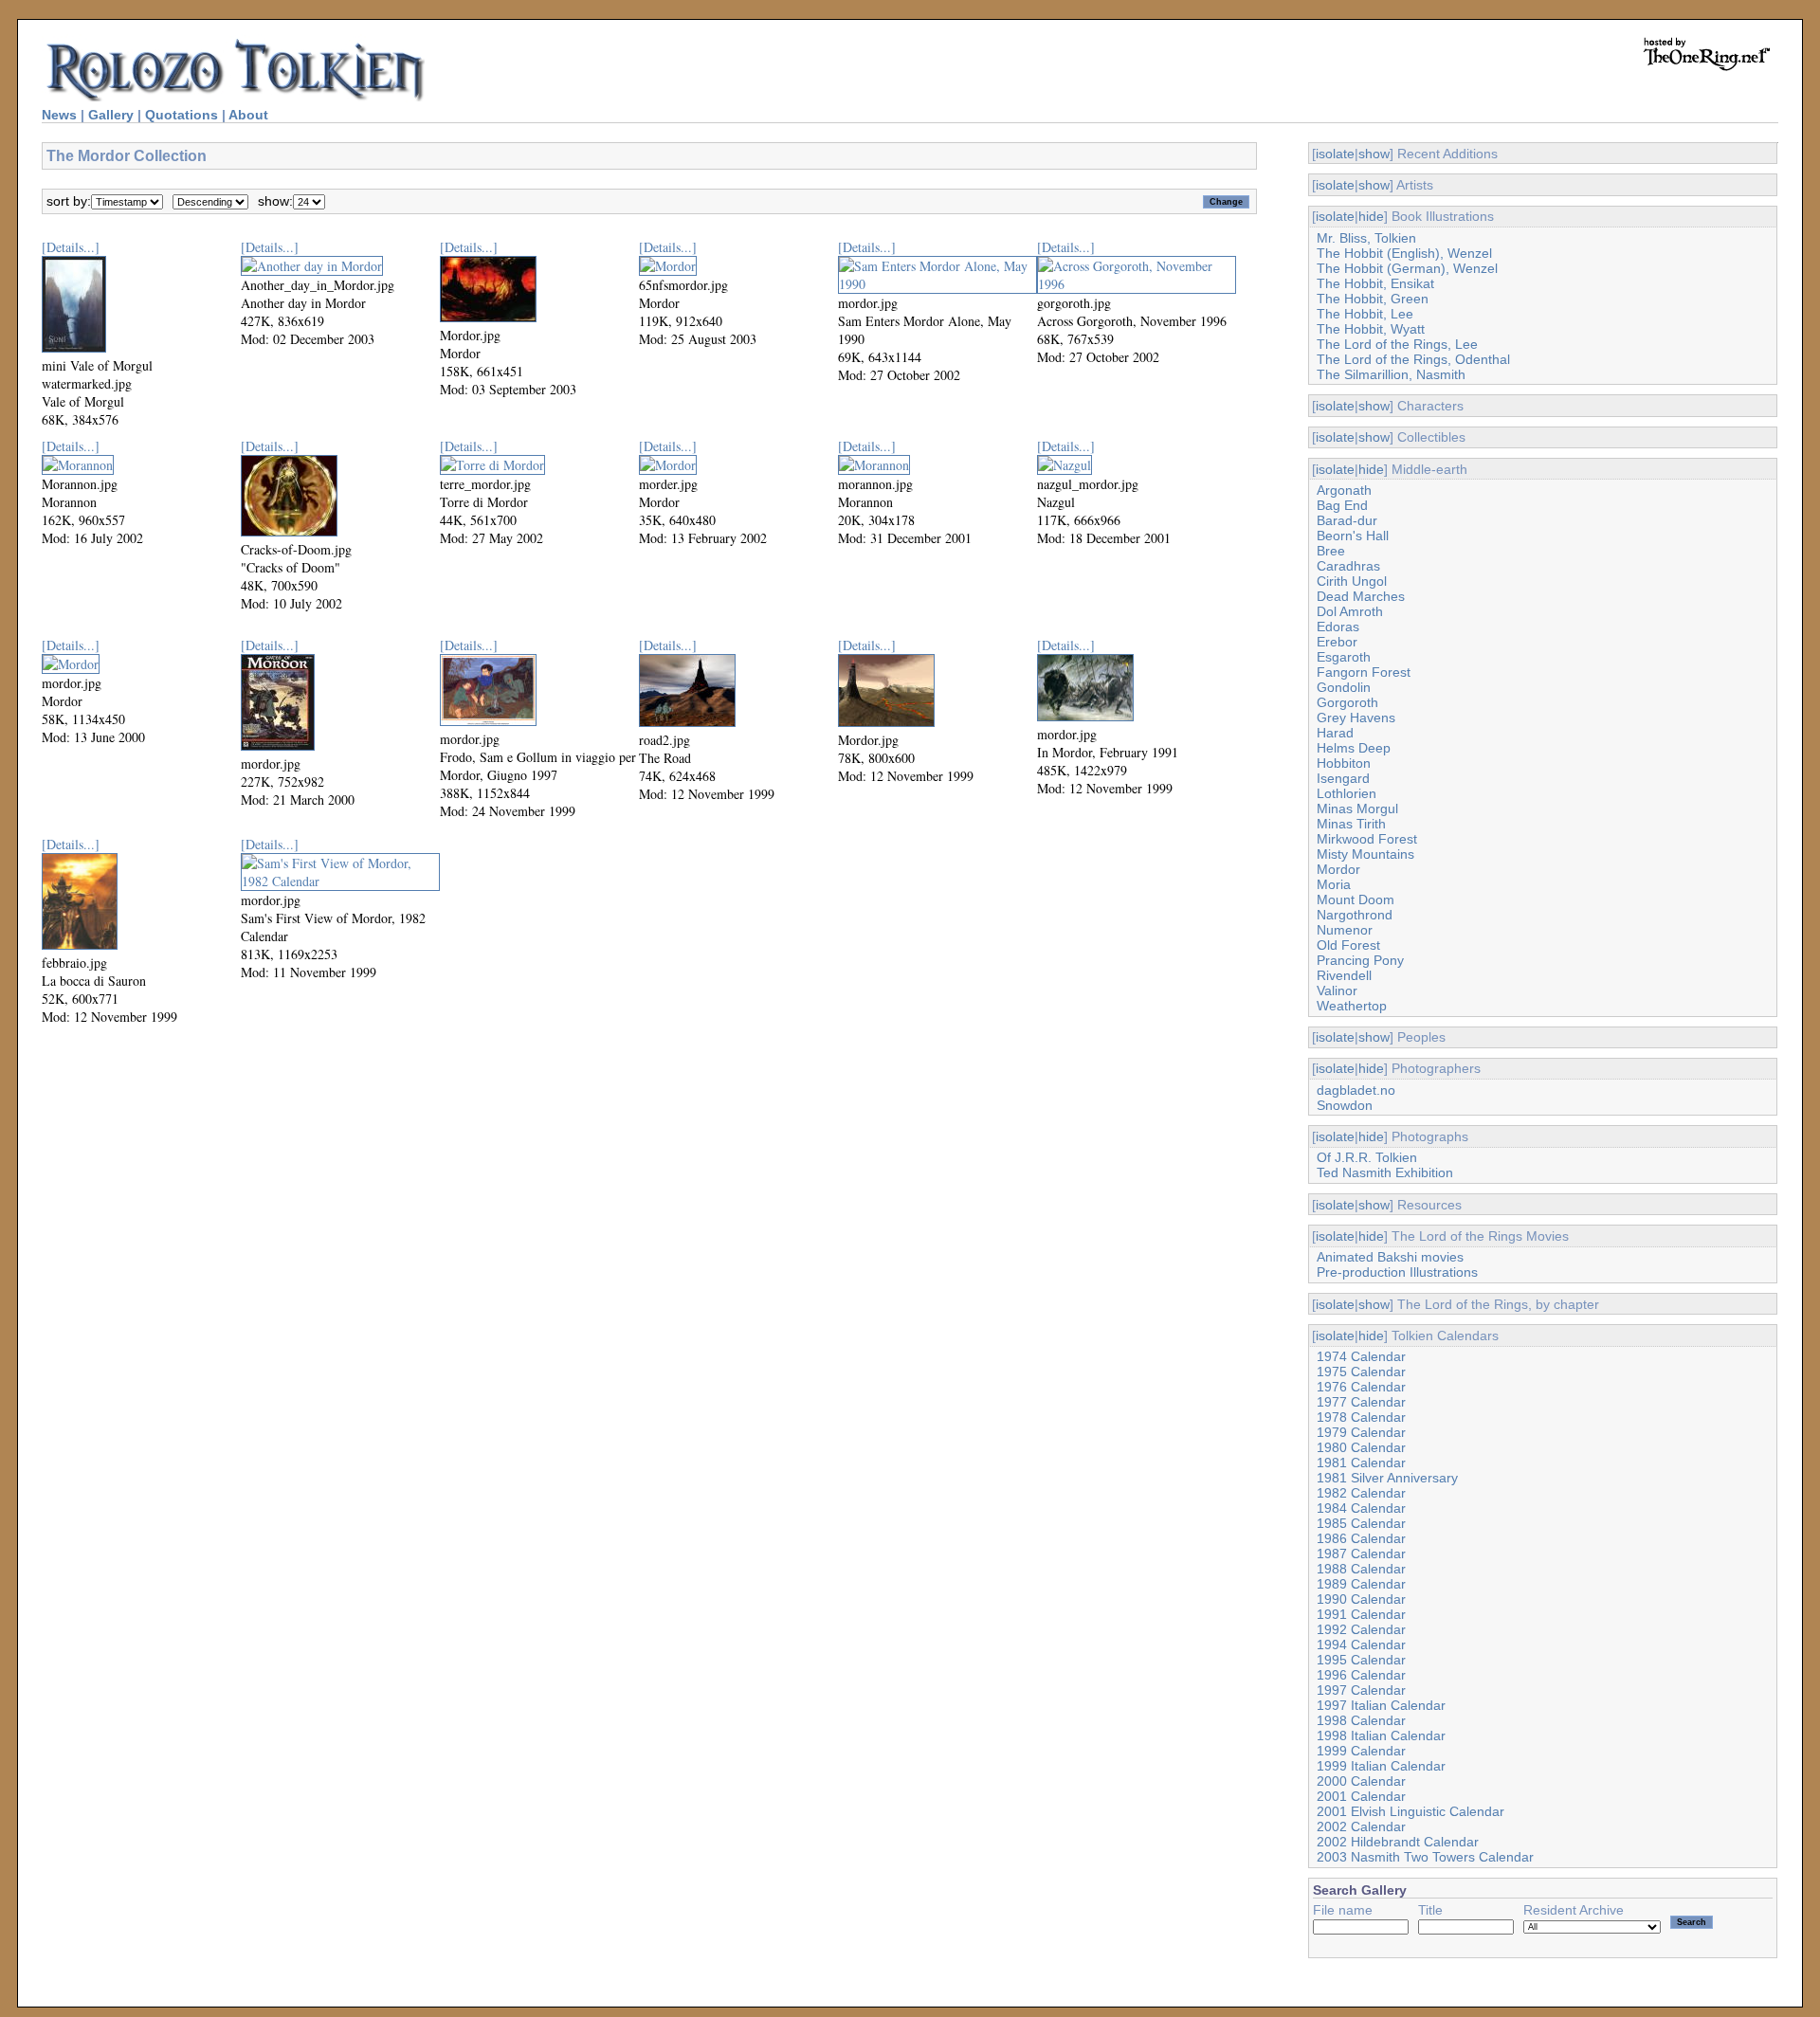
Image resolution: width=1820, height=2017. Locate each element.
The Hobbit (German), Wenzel (1407, 268)
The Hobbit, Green (1373, 299)
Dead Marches (1361, 596)
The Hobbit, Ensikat (1375, 283)
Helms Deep (1354, 748)
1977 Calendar (1361, 1402)
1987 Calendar (1361, 1554)
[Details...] (71, 247)
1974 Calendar (1361, 1356)
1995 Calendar (1361, 1660)
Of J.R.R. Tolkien (1367, 1157)
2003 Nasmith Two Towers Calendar (1425, 1857)
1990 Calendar (1361, 1599)
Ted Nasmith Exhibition (1385, 1172)
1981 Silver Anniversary (1387, 1478)
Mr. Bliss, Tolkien (1366, 238)
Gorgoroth (1347, 702)
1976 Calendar (1361, 1387)
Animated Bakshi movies (1390, 1257)
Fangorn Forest (1364, 672)
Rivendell (1344, 975)
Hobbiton (1344, 763)
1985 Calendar (1361, 1523)
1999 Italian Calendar (1381, 1766)
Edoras (1338, 627)
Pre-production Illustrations (1397, 1272)
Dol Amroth (1350, 611)
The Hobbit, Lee (1365, 314)
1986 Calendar (1361, 1538)
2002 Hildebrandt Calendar (1398, 1842)
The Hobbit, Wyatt (1371, 329)
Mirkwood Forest (1367, 839)
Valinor (1337, 990)
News (59, 115)
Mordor (1338, 869)
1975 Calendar (1361, 1372)
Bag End (1342, 505)
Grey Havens (1356, 718)
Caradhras (1348, 566)
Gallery (111, 115)
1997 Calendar (1361, 1690)
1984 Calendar (1361, 1508)
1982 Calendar (1361, 1493)
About (248, 115)
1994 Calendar (1361, 1644)
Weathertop (1352, 1006)
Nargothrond (1355, 915)
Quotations (182, 115)
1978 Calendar (1361, 1417)
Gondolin (1344, 687)
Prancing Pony (1360, 960)
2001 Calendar (1361, 1796)
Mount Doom (1356, 899)
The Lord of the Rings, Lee (1397, 344)
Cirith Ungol (1352, 581)
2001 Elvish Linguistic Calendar (1410, 1811)
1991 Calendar (1361, 1614)
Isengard (1343, 778)
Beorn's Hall (1353, 536)
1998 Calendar (1361, 1720)
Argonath (1344, 490)
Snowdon (1345, 1105)
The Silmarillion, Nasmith (1391, 374)
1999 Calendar (1361, 1751)
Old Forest (1348, 945)
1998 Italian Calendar (1381, 1735)
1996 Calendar (1361, 1675)
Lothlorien (1347, 793)
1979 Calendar (1361, 1432)
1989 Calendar (1361, 1584)
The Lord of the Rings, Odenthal (1413, 359)
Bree (1331, 551)
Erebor (1337, 642)
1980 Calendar (1361, 1447)
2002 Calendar (1361, 1826)
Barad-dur (1347, 520)
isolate (1335, 154)
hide (1371, 216)
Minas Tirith (1351, 824)
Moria (1334, 884)
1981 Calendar (1361, 1463)
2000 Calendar (1361, 1781)
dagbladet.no (1356, 1090)
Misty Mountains (1365, 854)
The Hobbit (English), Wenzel (1404, 253)
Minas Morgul (1357, 809)
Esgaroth (1344, 657)
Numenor (1345, 930)
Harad (1335, 733)
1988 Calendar (1361, 1569)
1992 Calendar (1361, 1629)
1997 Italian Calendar (1381, 1705)
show (1374, 154)
